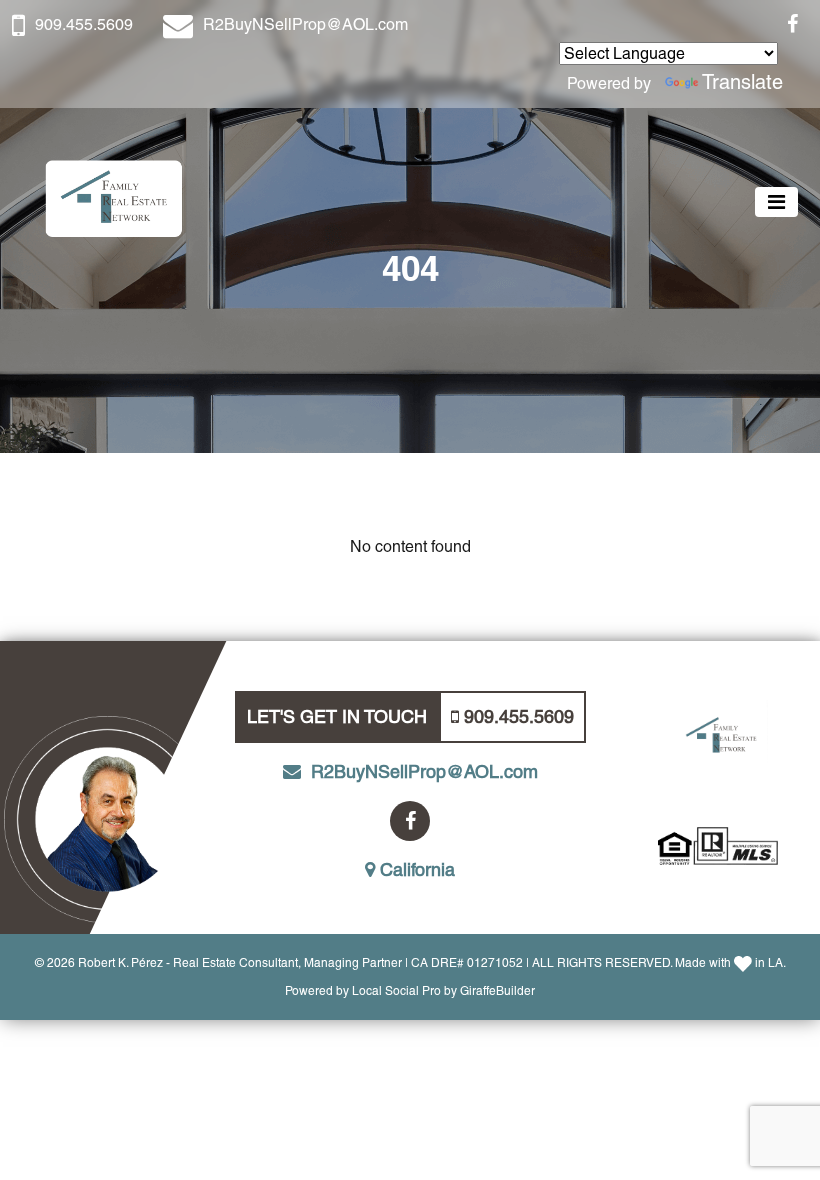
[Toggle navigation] (776, 202)
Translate (742, 82)
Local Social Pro (396, 991)
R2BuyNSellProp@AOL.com (305, 24)
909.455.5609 (84, 24)
